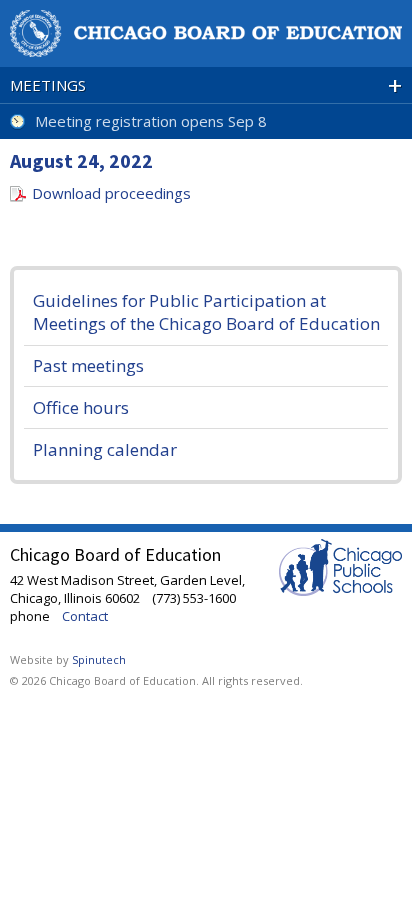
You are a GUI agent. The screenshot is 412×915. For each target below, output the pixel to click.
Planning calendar (105, 449)
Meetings (206, 85)
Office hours (81, 407)
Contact (85, 616)
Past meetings (88, 365)
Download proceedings (111, 193)
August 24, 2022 (81, 160)
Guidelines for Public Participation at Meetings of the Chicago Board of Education (206, 312)
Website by (68, 659)
